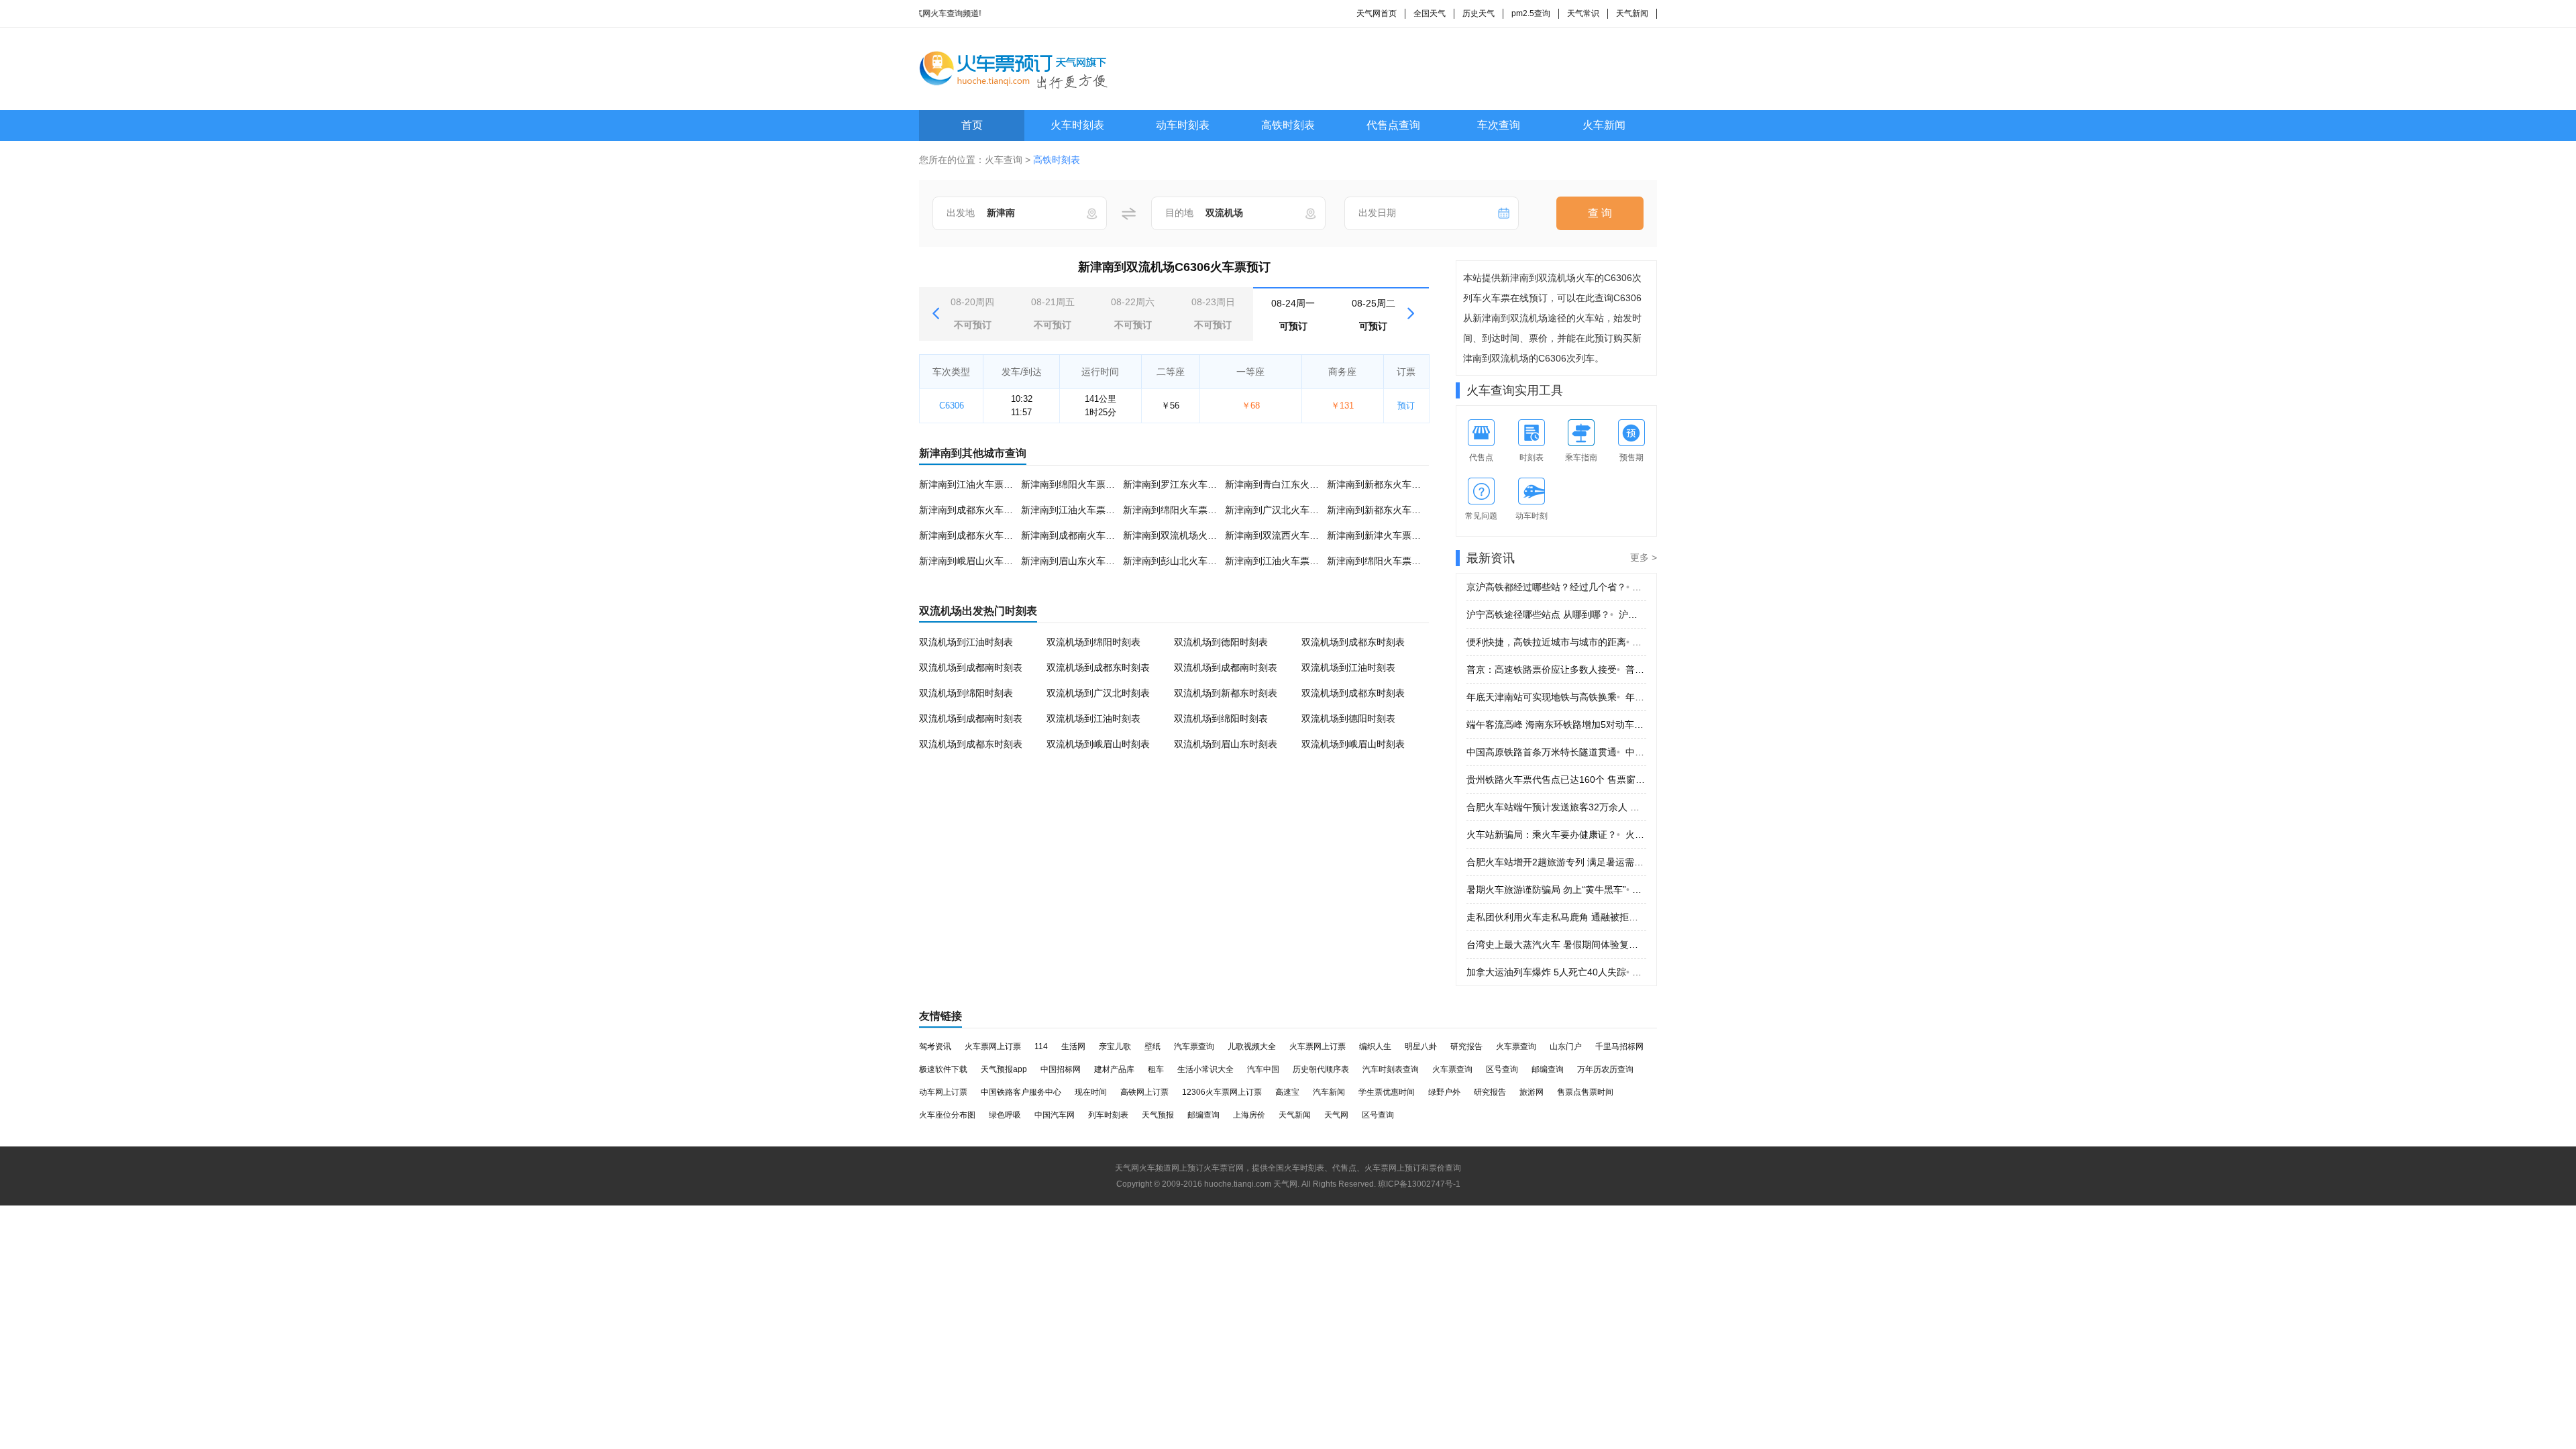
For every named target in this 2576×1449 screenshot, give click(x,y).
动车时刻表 (1183, 125)
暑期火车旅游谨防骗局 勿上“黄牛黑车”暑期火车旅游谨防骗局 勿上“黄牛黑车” (1556, 890)
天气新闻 (1632, 13)
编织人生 (1375, 1046)
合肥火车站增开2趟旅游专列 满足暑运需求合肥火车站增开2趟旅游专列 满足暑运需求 (1556, 862)
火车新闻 (1604, 125)
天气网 (1336, 1115)
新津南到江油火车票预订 (971, 484)
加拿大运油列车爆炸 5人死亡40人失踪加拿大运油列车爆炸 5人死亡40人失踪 (1556, 972)
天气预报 (1158, 1115)
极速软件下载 (943, 1069)
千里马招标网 (1619, 1046)
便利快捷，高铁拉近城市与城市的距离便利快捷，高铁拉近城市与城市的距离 (1556, 642)
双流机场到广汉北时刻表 (1098, 693)
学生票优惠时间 (1387, 1092)
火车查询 (1004, 160)
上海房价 (1249, 1115)
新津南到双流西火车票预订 (1281, 535)
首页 (972, 125)
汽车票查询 (1194, 1046)
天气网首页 (1377, 13)
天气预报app (1004, 1069)
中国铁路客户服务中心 (1021, 1092)
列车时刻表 (1108, 1115)
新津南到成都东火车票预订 (975, 510)
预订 (1406, 406)
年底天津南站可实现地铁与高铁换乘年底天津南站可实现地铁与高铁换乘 (1556, 697)
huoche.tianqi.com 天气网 (1251, 1184)
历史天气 (1479, 13)
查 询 (1600, 213)
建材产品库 (1114, 1069)
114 (1041, 1046)
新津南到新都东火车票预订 (1383, 484)
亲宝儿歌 (1115, 1046)
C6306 (952, 406)
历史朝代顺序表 (1321, 1069)
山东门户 (1566, 1046)
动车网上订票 (943, 1092)
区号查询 (1502, 1069)
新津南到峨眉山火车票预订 (975, 561)
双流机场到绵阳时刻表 (1093, 642)
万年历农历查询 (1605, 1069)
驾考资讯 (935, 1046)
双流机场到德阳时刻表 (1221, 642)
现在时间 (1091, 1092)
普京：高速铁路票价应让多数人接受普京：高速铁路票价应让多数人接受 (1556, 669)
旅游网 (1532, 1092)
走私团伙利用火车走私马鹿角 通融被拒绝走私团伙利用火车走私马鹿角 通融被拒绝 (1556, 917)
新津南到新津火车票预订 (1379, 535)
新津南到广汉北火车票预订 (1281, 510)
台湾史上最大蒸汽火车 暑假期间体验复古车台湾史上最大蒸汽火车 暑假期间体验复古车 (1556, 945)
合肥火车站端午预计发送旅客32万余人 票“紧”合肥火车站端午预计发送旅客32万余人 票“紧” (1556, 807)
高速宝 (1287, 1092)
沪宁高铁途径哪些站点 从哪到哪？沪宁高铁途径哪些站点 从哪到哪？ (1556, 614)
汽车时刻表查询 (1391, 1069)
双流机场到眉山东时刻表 (1226, 744)
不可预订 (972, 313)
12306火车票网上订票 (1222, 1092)
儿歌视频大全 (1252, 1046)
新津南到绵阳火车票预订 (1073, 484)
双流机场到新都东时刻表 (1226, 693)
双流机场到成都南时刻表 (971, 667)
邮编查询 (1548, 1069)
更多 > (1644, 557)
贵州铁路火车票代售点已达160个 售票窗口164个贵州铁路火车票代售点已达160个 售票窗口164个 (1556, 780)
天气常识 (1583, 13)
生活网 (1073, 1046)
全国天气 (1430, 13)
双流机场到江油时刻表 (966, 642)
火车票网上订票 (993, 1046)
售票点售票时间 (1585, 1092)
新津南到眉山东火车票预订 (1077, 561)
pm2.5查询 (1531, 13)
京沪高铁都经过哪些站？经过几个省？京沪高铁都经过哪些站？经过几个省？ (1556, 587)
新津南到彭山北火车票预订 (1179, 561)
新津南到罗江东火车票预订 (1179, 484)
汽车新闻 (1329, 1092)
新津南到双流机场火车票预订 (1184, 535)
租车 (1156, 1069)
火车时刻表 (1077, 125)
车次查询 (1499, 125)
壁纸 (1152, 1046)
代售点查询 (1393, 125)
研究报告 (1466, 1046)
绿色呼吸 (1005, 1115)
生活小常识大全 (1205, 1069)
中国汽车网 (1055, 1115)
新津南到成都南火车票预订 (1077, 535)
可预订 (1293, 315)
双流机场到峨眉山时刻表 (1098, 744)
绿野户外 (1444, 1092)
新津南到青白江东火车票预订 (1286, 484)
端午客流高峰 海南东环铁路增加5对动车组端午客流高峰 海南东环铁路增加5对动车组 (1556, 724)
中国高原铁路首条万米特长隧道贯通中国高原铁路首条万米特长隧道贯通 (1556, 752)
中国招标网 (1061, 1069)
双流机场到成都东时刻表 (1353, 642)
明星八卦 (1421, 1046)
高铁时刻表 (1288, 125)
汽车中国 (1263, 1069)
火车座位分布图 (947, 1115)
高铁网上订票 (1144, 1092)
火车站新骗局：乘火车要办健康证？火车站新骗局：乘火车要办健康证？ (1556, 835)
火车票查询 (1516, 1046)
